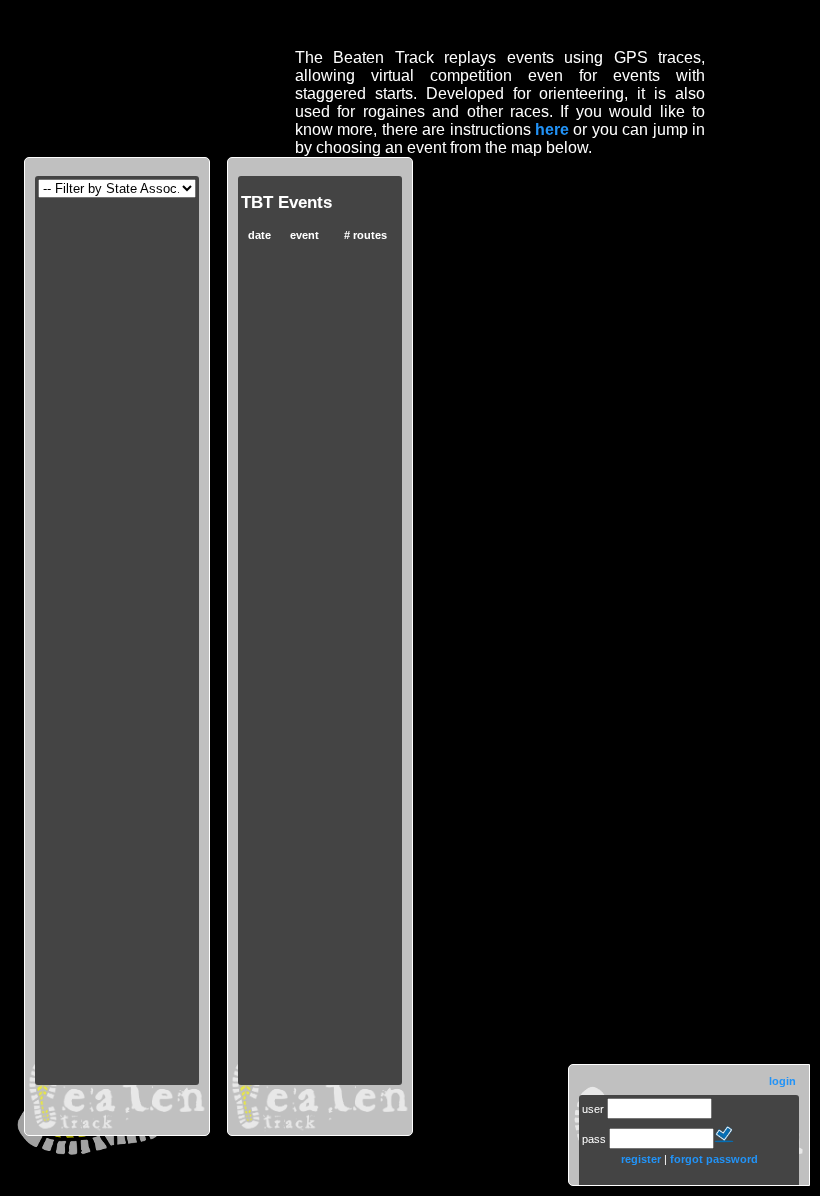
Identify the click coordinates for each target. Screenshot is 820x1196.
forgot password (714, 1159)
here (552, 129)
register (641, 1159)
